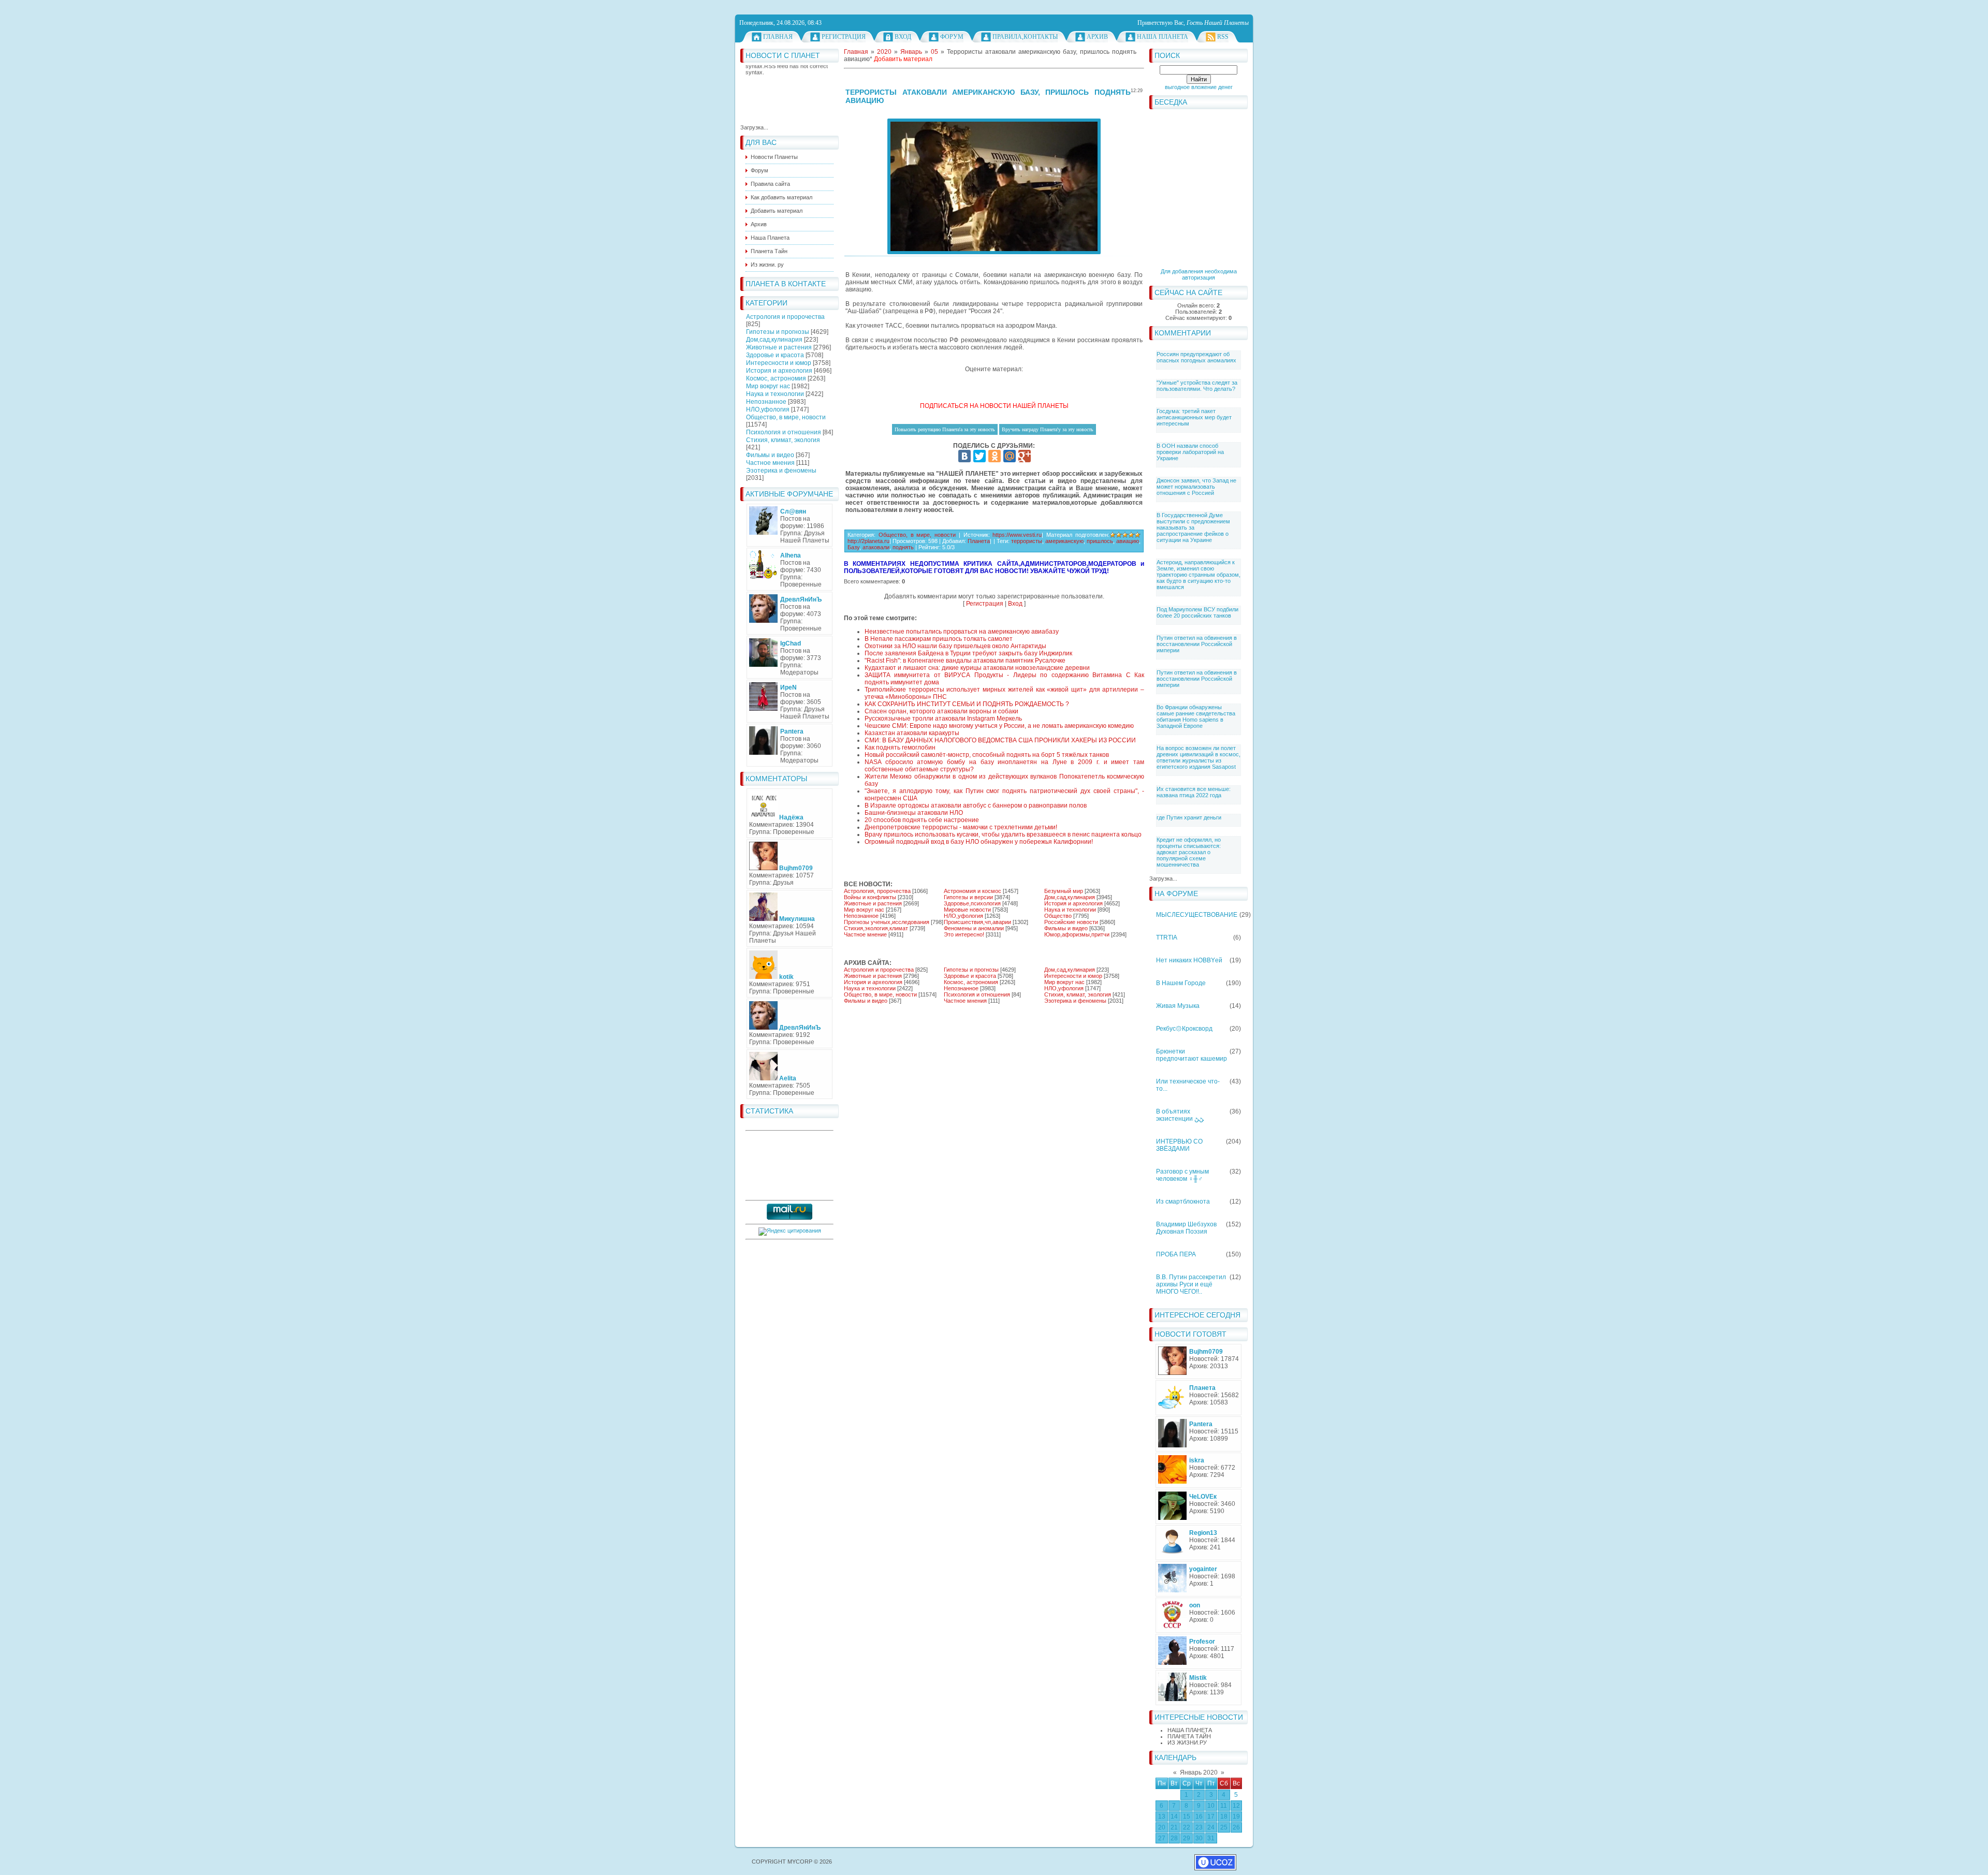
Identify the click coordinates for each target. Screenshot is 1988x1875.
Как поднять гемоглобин (900, 748)
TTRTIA (1167, 937)
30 (1199, 1838)
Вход (903, 37)
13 (1162, 1817)
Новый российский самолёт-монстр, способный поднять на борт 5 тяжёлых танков (987, 755)
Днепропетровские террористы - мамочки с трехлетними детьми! (961, 827)
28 (1174, 1838)
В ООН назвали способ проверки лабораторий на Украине (1190, 452)
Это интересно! (964, 934)
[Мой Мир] (1010, 456)
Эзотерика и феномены (781, 471)
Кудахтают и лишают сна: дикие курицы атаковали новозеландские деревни (977, 668)
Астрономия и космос (973, 891)
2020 (884, 52)
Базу (853, 547)
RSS (1223, 37)
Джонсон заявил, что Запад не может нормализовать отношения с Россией (1196, 487)
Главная (778, 37)
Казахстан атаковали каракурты (912, 733)
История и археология (779, 371)
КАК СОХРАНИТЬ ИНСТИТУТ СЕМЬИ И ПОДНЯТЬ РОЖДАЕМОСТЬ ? (967, 704)
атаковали (876, 547)
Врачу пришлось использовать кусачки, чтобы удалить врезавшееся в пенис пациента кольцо (1003, 834)
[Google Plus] (1025, 456)
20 (1162, 1827)
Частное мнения (770, 463)
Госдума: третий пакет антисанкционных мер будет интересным (1194, 417)
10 (1211, 1806)
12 (1236, 1806)
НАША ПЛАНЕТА (1190, 1730)
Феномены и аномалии (974, 928)
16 (1199, 1817)
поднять (903, 547)
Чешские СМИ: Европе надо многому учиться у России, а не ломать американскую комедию (999, 726)
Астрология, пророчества (877, 891)
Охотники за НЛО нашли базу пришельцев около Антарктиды (955, 646)
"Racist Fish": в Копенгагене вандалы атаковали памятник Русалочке (965, 661)
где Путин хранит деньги (1189, 817)
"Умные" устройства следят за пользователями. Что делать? (1197, 386)
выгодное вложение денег (1199, 87)
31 (1211, 1838)
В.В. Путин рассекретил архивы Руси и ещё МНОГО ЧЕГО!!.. (1191, 1284)
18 (1224, 1817)
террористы (1027, 541)
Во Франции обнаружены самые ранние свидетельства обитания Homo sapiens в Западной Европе (1196, 716)
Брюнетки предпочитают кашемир (1192, 1055)
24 (1211, 1827)
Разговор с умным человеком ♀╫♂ (1182, 1175)
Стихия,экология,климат (876, 928)
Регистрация (844, 37)
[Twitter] (980, 456)
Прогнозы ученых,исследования (887, 922)
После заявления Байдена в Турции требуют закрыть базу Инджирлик (968, 653)
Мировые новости (967, 910)
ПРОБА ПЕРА (1176, 1254)
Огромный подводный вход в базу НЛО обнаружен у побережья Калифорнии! (979, 842)
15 (1187, 1817)
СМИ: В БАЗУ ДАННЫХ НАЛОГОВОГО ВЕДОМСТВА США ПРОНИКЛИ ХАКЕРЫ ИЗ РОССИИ (1000, 740)
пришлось (1100, 541)
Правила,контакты (1025, 37)
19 (1236, 1817)
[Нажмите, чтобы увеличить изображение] (994, 186)
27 (1162, 1838)
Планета (979, 541)
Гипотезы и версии (968, 897)
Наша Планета (1163, 37)
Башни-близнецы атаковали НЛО (914, 813)
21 (1174, 1827)
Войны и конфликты (870, 897)
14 (1174, 1817)
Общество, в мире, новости (786, 417)
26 (1236, 1827)
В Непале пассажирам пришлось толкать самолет (939, 639)
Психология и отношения (784, 432)
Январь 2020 (1199, 1773)
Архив (1097, 37)
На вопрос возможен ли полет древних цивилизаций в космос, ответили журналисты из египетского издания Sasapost (1198, 757)
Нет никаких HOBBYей (1189, 960)
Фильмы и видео (770, 455)
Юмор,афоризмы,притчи (1077, 934)
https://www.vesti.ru (1017, 535)
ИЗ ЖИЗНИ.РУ (1187, 1742)
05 (934, 52)
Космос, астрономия (776, 378)
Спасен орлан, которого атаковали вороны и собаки (941, 711)
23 (1199, 1827)
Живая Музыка (1178, 1006)
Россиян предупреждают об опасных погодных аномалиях (1196, 357)
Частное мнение (865, 934)
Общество (1058, 916)
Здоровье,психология (972, 903)
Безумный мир (1064, 891)
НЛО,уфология (768, 409)
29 (1187, 1838)
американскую (1064, 541)
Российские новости (1071, 922)
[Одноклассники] (995, 456)
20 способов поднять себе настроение (922, 820)
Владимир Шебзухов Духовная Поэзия (1186, 1228)
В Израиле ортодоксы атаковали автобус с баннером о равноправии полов (976, 805)
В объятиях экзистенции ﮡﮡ (1180, 1115)
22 (1187, 1827)
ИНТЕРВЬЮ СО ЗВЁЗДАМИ (1179, 1145)
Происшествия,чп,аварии (977, 922)
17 (1211, 1817)
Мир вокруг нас (768, 386)
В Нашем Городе (1181, 983)
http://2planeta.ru (868, 541)
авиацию (1128, 541)
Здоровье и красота (775, 355)
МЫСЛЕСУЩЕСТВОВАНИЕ (1197, 915)
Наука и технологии (775, 394)
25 (1224, 1827)
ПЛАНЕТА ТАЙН (1189, 1736)
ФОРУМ (952, 37)
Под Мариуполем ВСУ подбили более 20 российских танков (1197, 612)
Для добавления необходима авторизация (1199, 274)
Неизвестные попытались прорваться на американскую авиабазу (962, 632)
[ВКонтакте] (964, 456)
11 (1224, 1806)
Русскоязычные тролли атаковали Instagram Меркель (943, 719)
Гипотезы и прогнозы (778, 332)
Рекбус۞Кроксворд (1184, 1029)
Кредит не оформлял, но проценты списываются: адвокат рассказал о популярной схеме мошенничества (1189, 852)
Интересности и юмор (779, 363)
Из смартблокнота (1183, 1202)
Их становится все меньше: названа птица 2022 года (1194, 792)
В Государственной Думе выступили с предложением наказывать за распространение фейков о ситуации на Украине (1193, 528)
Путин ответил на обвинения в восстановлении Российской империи (1197, 644)
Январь (911, 52)
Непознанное (766, 402)
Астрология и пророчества (785, 317)
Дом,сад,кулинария (774, 340)
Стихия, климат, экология (783, 440)
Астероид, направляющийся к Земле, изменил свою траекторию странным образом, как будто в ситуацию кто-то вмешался (1198, 575)
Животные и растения (779, 347)
